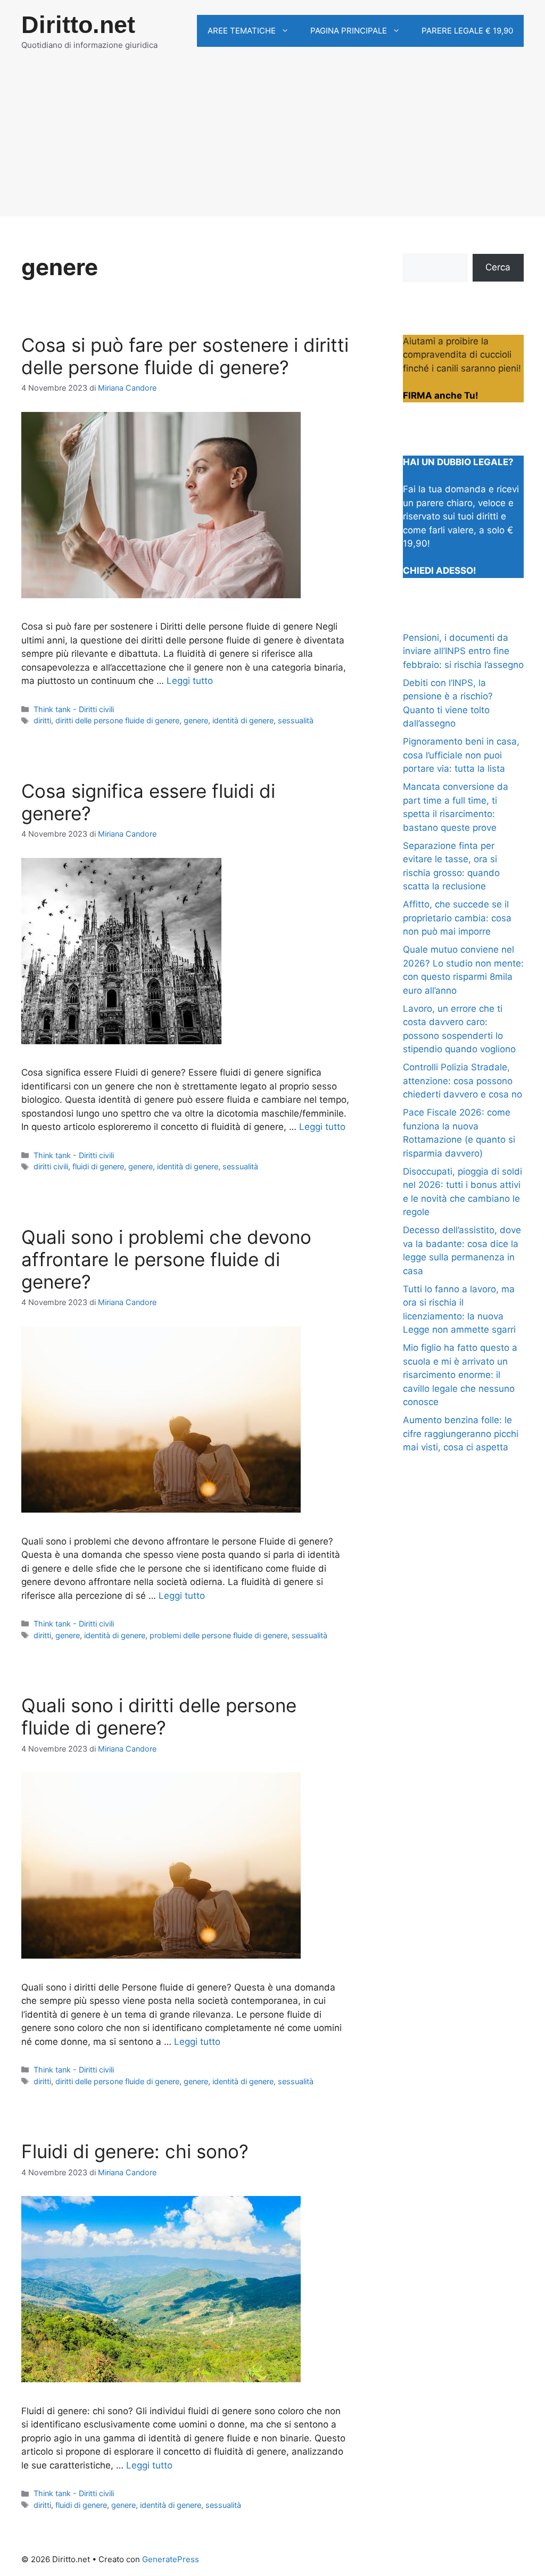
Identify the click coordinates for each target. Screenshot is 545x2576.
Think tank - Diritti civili (74, 709)
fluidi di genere (98, 1166)
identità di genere (243, 720)
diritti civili (51, 1166)
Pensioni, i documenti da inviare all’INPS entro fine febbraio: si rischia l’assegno (463, 651)
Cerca (498, 267)
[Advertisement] (272, 142)
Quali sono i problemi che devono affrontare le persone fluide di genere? (166, 1259)
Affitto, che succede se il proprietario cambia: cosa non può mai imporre (457, 918)
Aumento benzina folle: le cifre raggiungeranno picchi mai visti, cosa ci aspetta (461, 1434)
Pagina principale (349, 31)
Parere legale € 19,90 (467, 31)
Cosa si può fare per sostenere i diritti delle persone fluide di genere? (185, 356)
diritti (42, 720)
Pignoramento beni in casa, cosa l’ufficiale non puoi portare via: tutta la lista (461, 755)
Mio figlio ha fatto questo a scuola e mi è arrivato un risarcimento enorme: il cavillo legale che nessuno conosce (460, 1375)
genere (196, 720)
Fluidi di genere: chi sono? (135, 2151)
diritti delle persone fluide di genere (117, 720)
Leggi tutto (190, 681)
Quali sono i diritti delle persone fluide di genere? (159, 1716)
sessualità (296, 720)
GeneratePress (171, 2559)
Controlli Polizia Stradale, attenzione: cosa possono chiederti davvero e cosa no (463, 1081)
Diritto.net (78, 25)
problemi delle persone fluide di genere (218, 1635)
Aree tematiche (242, 31)
